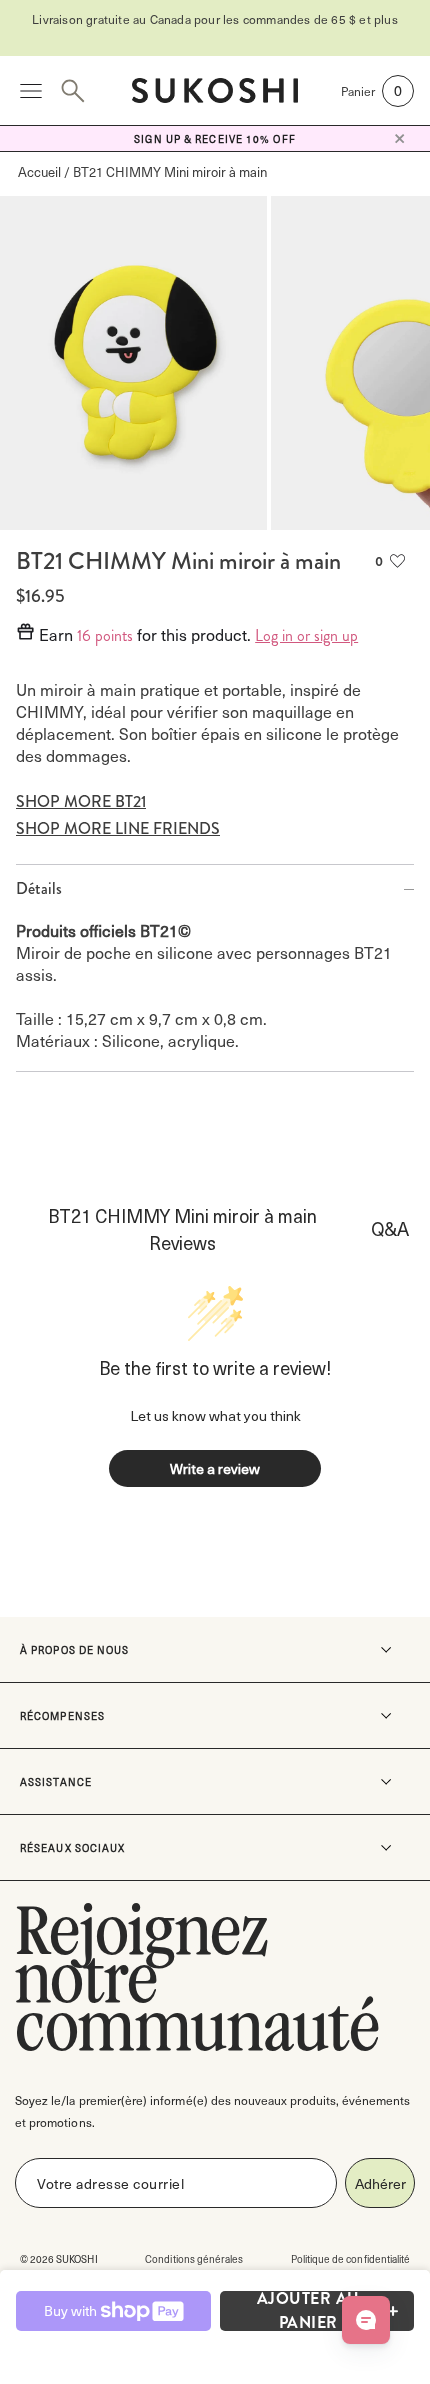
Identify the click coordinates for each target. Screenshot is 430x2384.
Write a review (215, 1468)
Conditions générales (194, 2258)
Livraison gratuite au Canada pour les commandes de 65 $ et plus (215, 19)
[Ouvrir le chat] (366, 2320)
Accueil (39, 171)
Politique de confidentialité (350, 2258)
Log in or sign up (306, 636)
